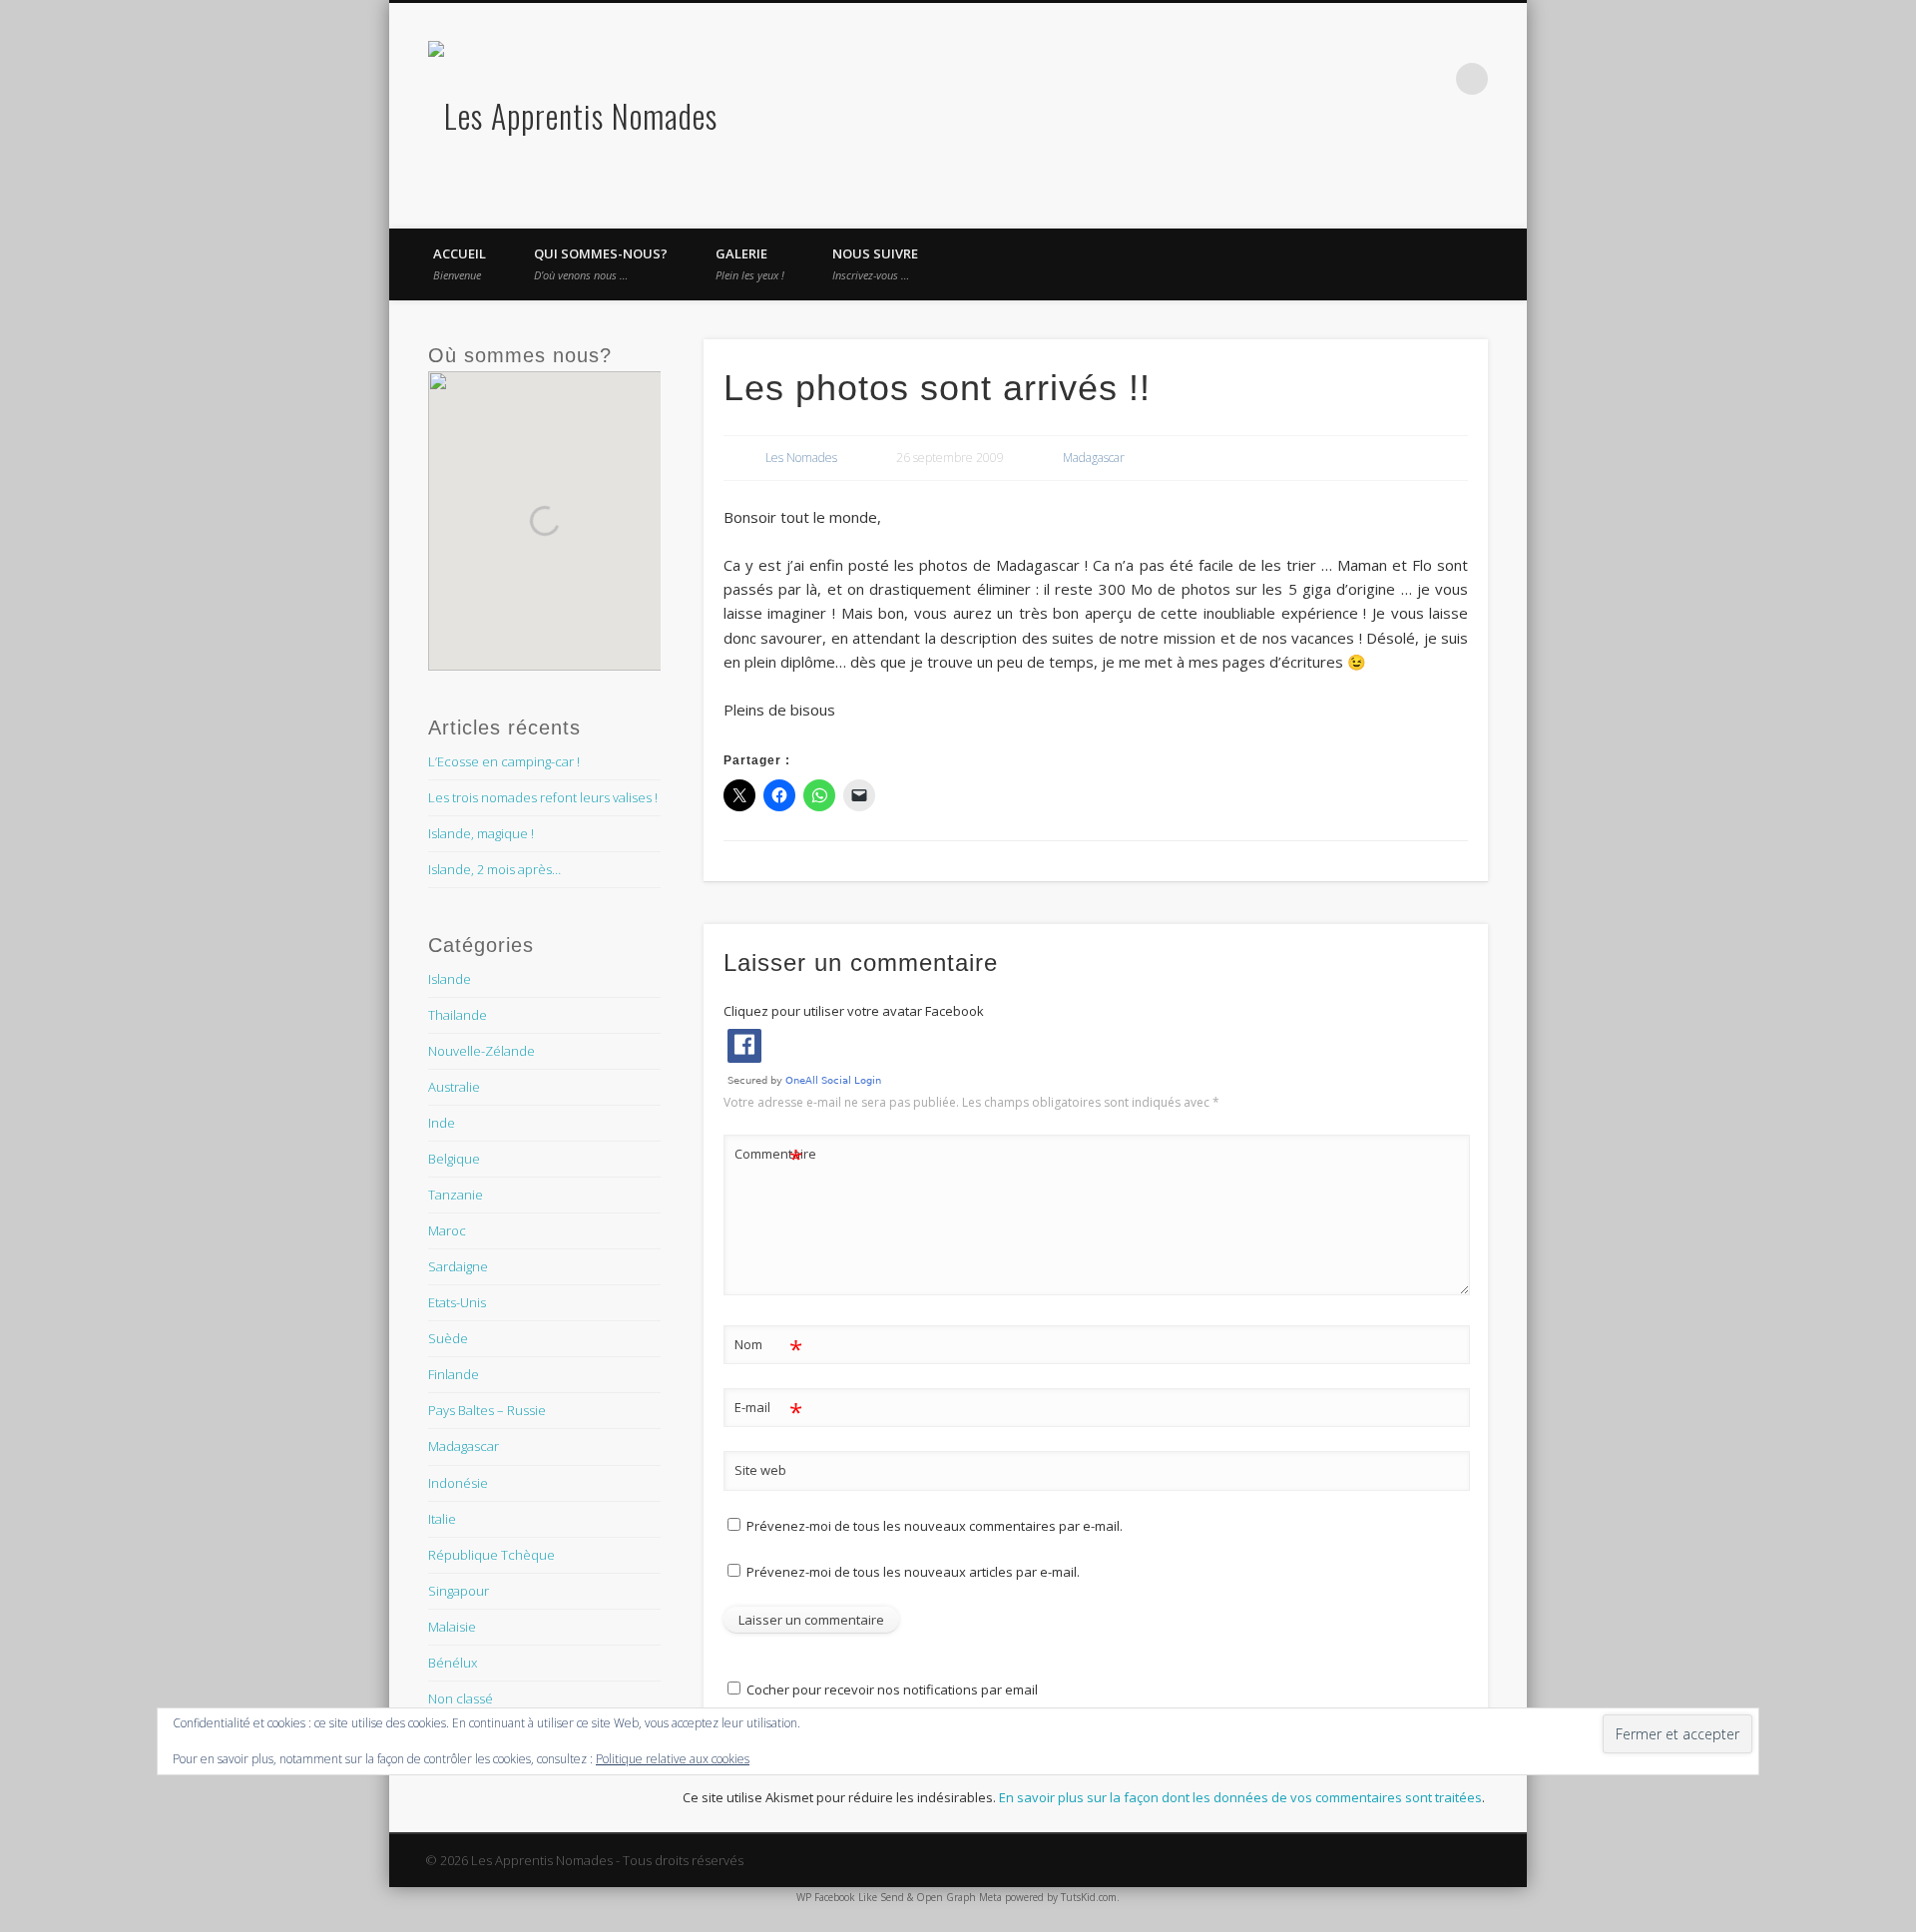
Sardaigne (458, 1266)
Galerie (750, 263)
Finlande (454, 1374)
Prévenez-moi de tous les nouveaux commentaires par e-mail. (935, 1526)
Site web (760, 1470)
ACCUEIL (460, 263)
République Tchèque (491, 1555)
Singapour (459, 1591)
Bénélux (453, 1663)
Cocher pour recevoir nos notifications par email (891, 1690)
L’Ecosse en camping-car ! (504, 761)
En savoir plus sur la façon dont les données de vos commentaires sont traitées (1240, 1797)
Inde (442, 1123)
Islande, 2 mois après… (494, 869)
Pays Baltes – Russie (487, 1410)
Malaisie (452, 1627)
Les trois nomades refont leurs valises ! (543, 797)
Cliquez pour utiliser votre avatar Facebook (854, 1011)
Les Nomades (801, 458)
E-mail (769, 1410)
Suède (448, 1338)
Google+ (1390, 79)
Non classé (461, 1698)
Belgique (454, 1159)
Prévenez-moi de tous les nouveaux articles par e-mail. (913, 1572)
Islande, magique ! (481, 833)
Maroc (447, 1230)
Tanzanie (456, 1195)
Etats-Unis (457, 1302)
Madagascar (1094, 458)
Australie (454, 1087)
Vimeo (1349, 79)
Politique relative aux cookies (673, 1759)
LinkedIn (1431, 79)
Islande (450, 979)
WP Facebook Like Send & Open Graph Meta (899, 1897)
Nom (769, 1347)
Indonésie (458, 1483)
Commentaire (769, 1157)
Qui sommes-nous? (601, 263)
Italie (442, 1519)
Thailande (458, 1015)
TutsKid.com (1089, 1897)
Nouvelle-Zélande (481, 1051)
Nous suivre (875, 263)
